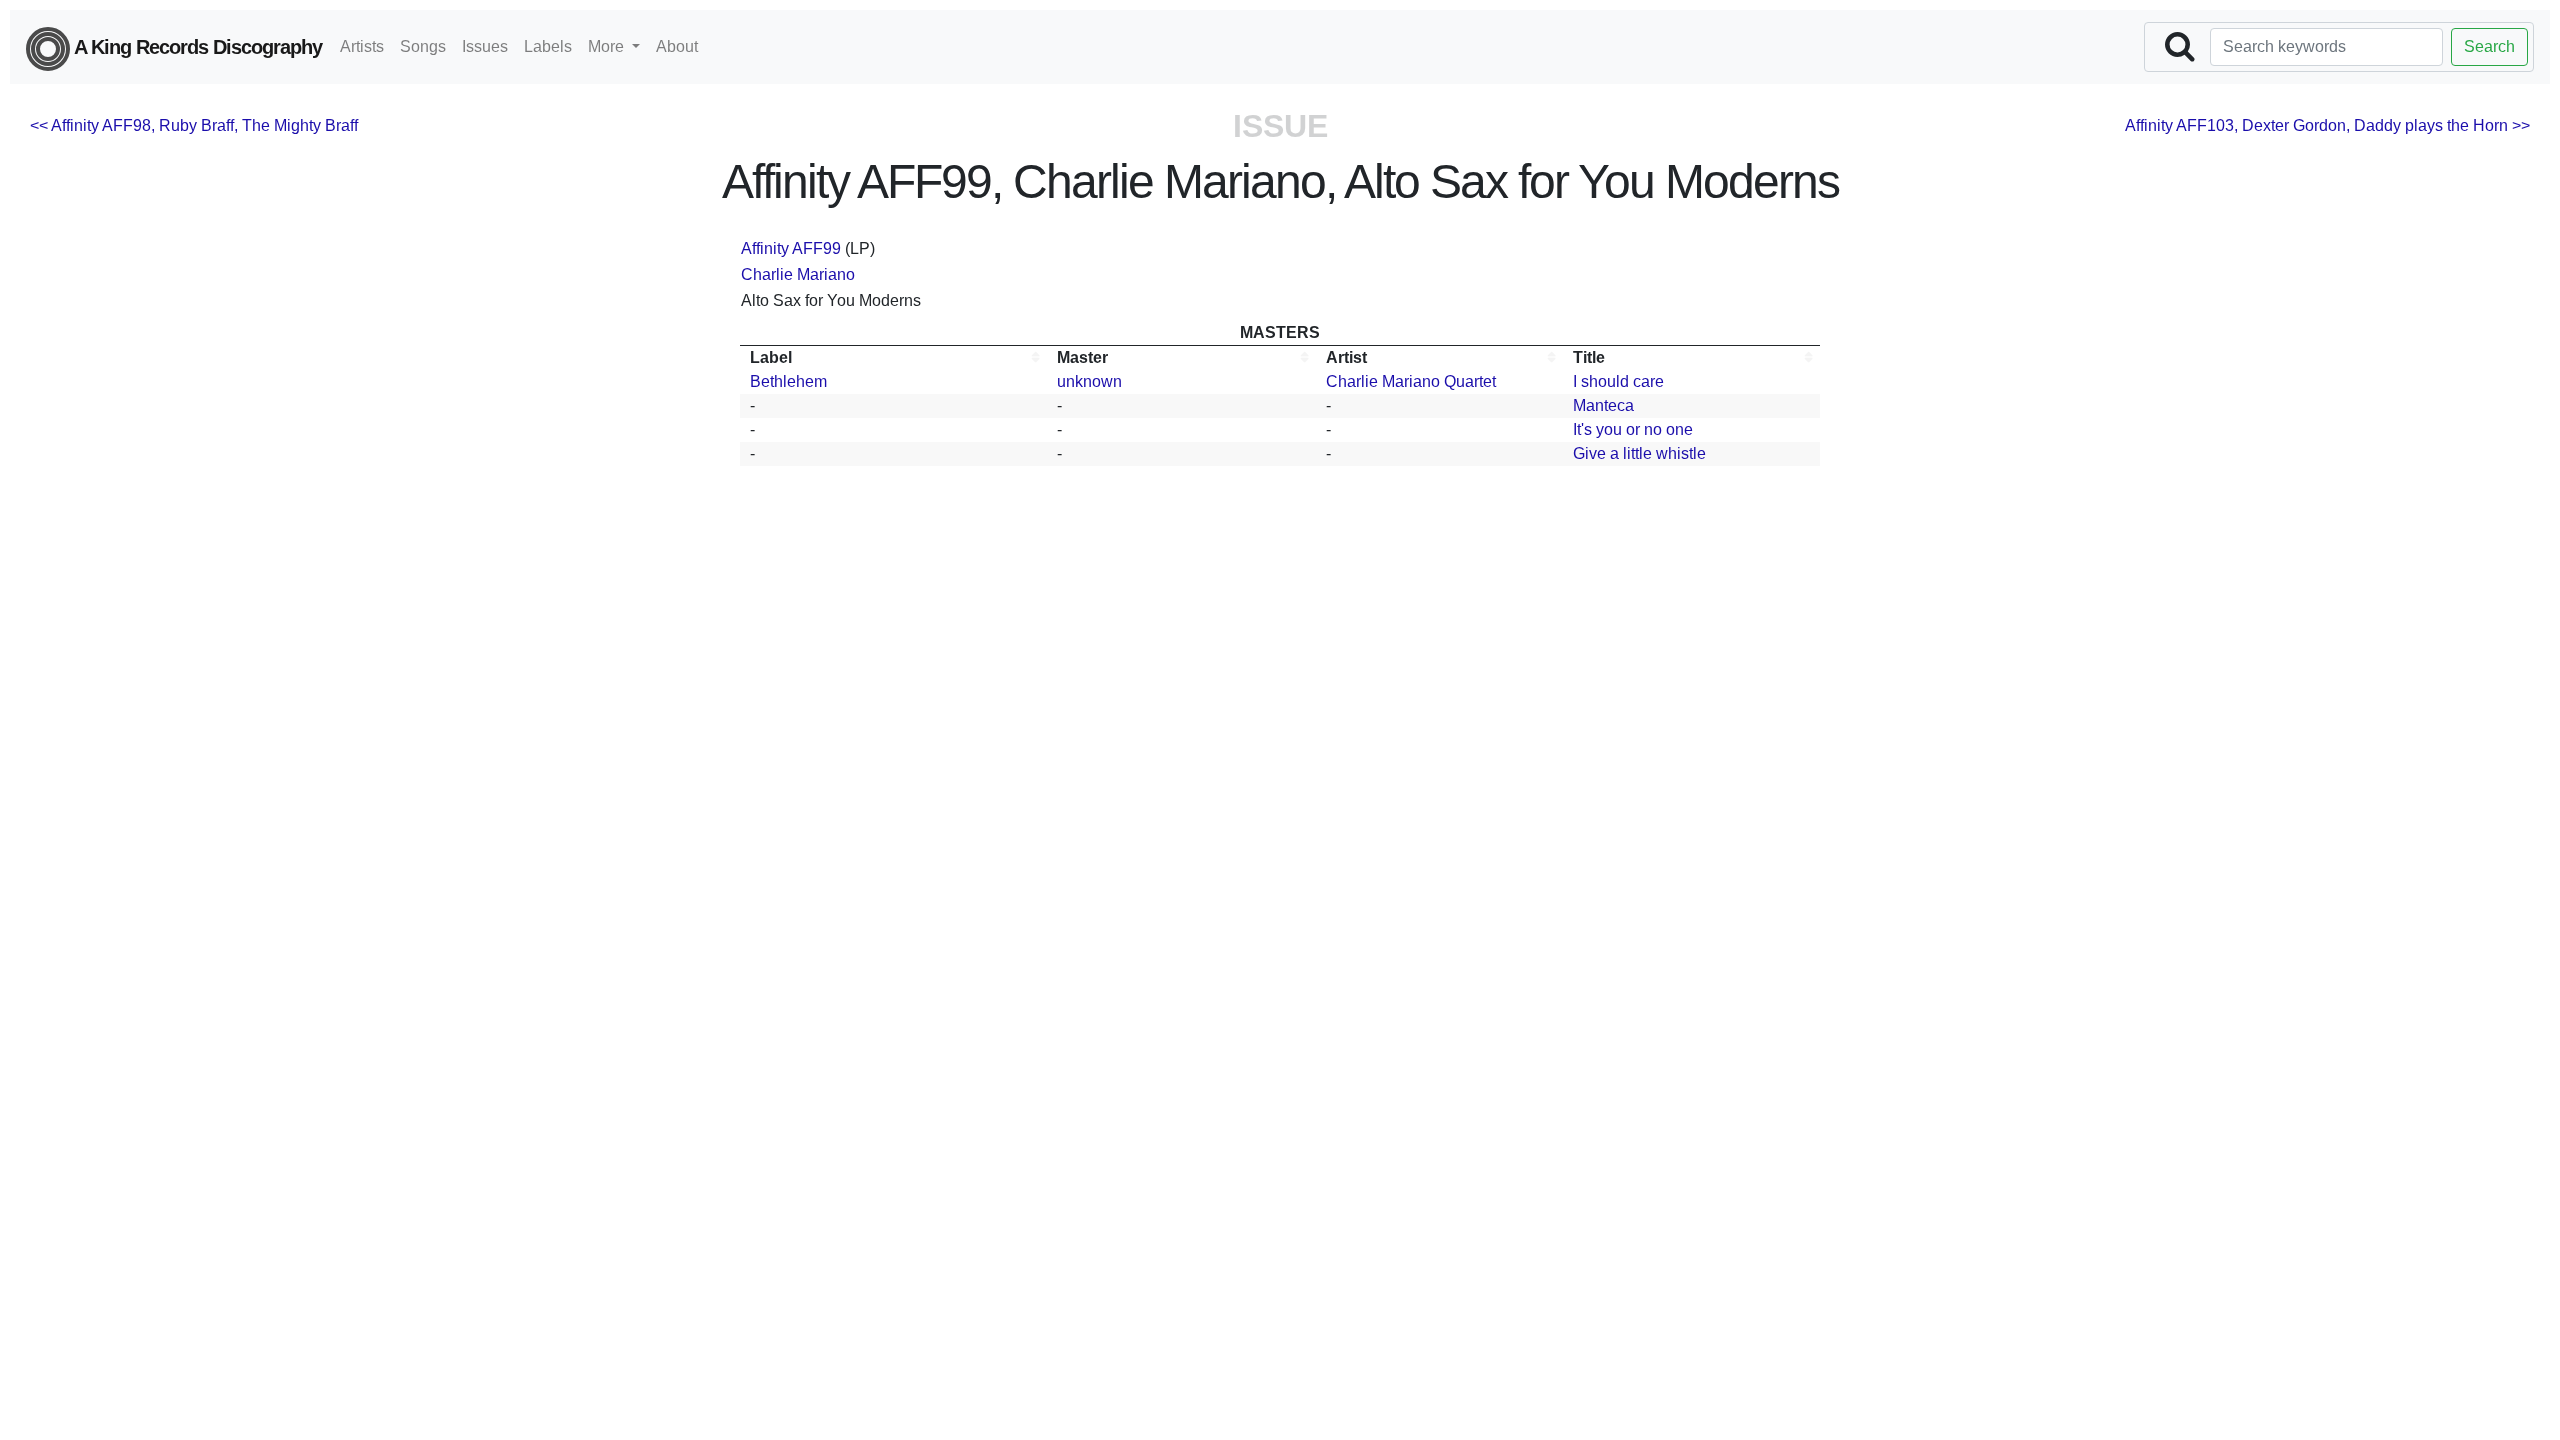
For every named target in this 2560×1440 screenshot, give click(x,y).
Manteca (1603, 405)
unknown (1089, 381)
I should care (1618, 381)
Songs (423, 46)
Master (1082, 357)
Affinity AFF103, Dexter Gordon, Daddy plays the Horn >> (2327, 125)
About (677, 46)
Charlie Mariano (798, 274)
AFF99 (816, 248)
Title (1589, 357)
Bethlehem (788, 381)
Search (2489, 46)
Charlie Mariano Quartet (1411, 381)
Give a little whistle (1639, 453)
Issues (485, 46)
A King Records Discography (196, 47)
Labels (548, 46)
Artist (1346, 357)
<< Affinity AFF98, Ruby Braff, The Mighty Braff (194, 125)
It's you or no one (1633, 429)
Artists (362, 46)
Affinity (765, 248)
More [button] (608, 46)
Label (771, 357)
